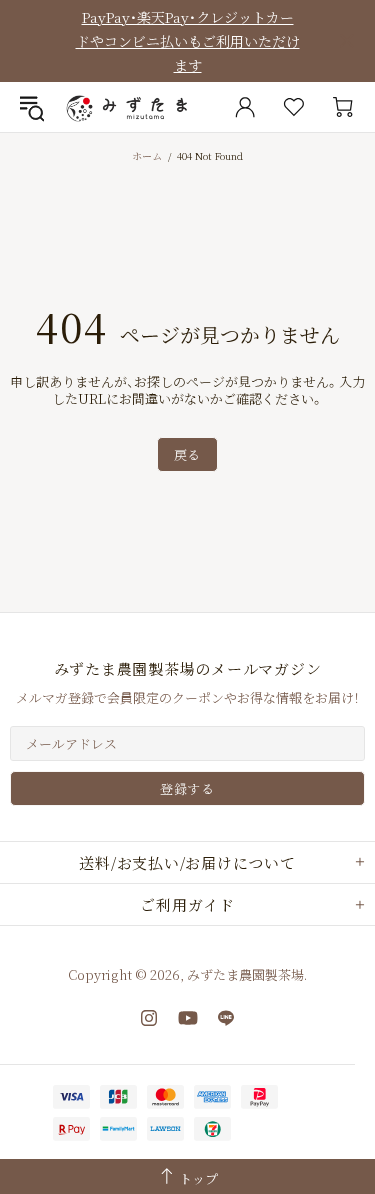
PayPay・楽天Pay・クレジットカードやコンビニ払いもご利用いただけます (188, 41)
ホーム (147, 155)
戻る (187, 454)
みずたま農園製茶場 (129, 107)
